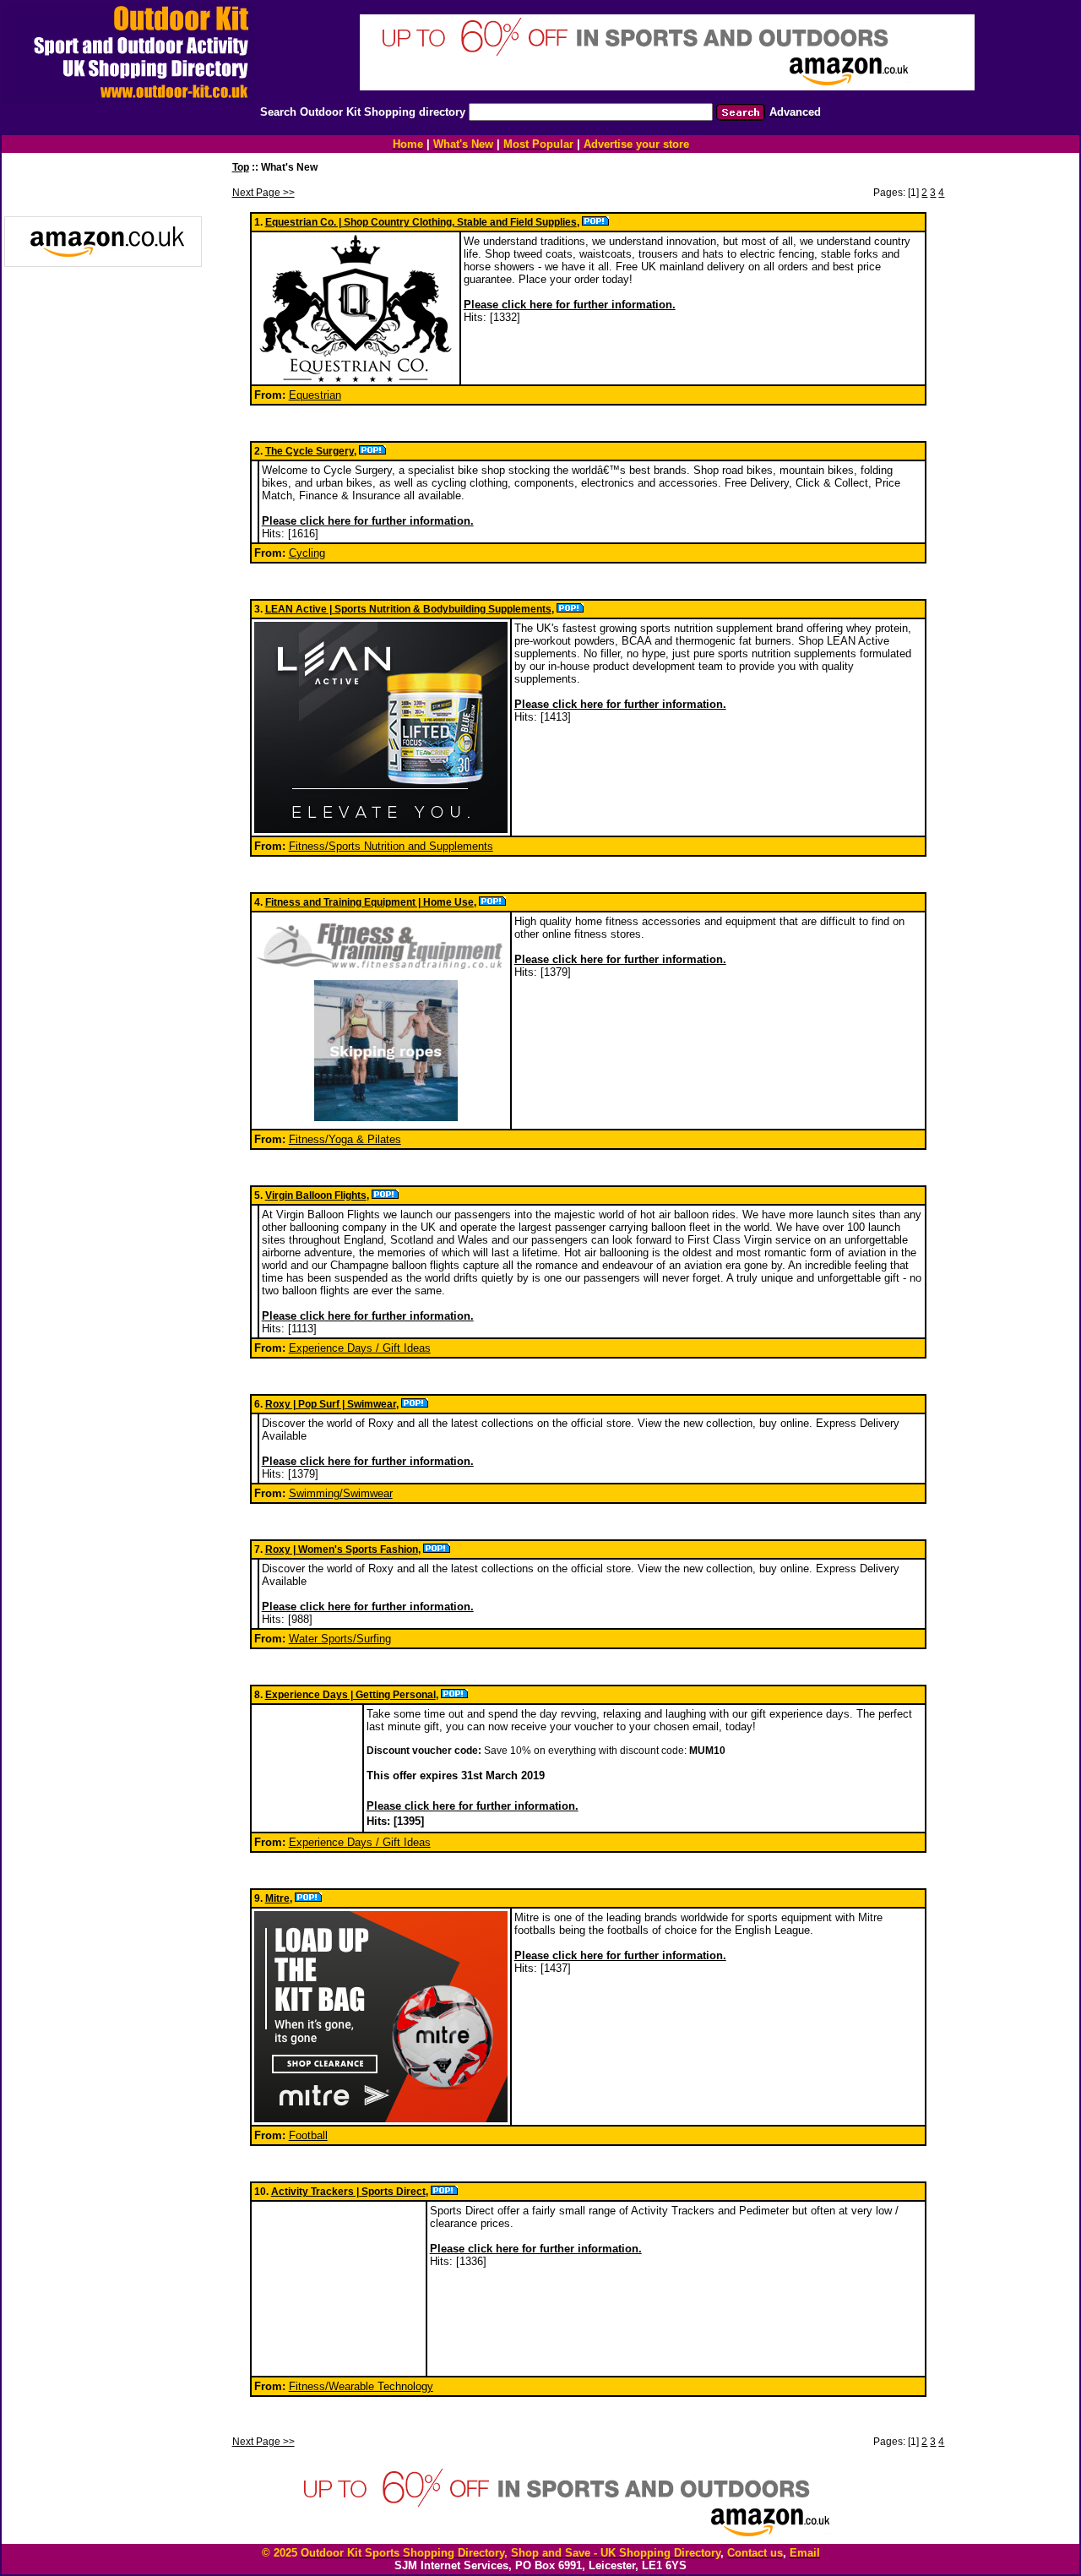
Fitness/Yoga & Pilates (345, 1139)
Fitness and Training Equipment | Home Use (369, 902)
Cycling (307, 553)
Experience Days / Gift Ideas (360, 1348)
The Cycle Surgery (310, 451)
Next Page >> (263, 193)
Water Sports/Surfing (340, 1639)
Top (241, 167)
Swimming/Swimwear (341, 1493)
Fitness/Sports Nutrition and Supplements (391, 846)
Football (308, 2135)
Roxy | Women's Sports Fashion (342, 1549)
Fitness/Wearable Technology (361, 2386)
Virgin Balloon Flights (316, 1195)
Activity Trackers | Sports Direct (348, 2192)
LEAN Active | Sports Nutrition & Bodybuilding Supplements (408, 609)
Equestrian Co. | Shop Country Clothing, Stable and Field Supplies (421, 222)
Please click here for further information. (570, 305)
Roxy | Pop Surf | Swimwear (331, 1404)
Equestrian (315, 395)
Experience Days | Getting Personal (350, 1695)
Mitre (277, 1898)
